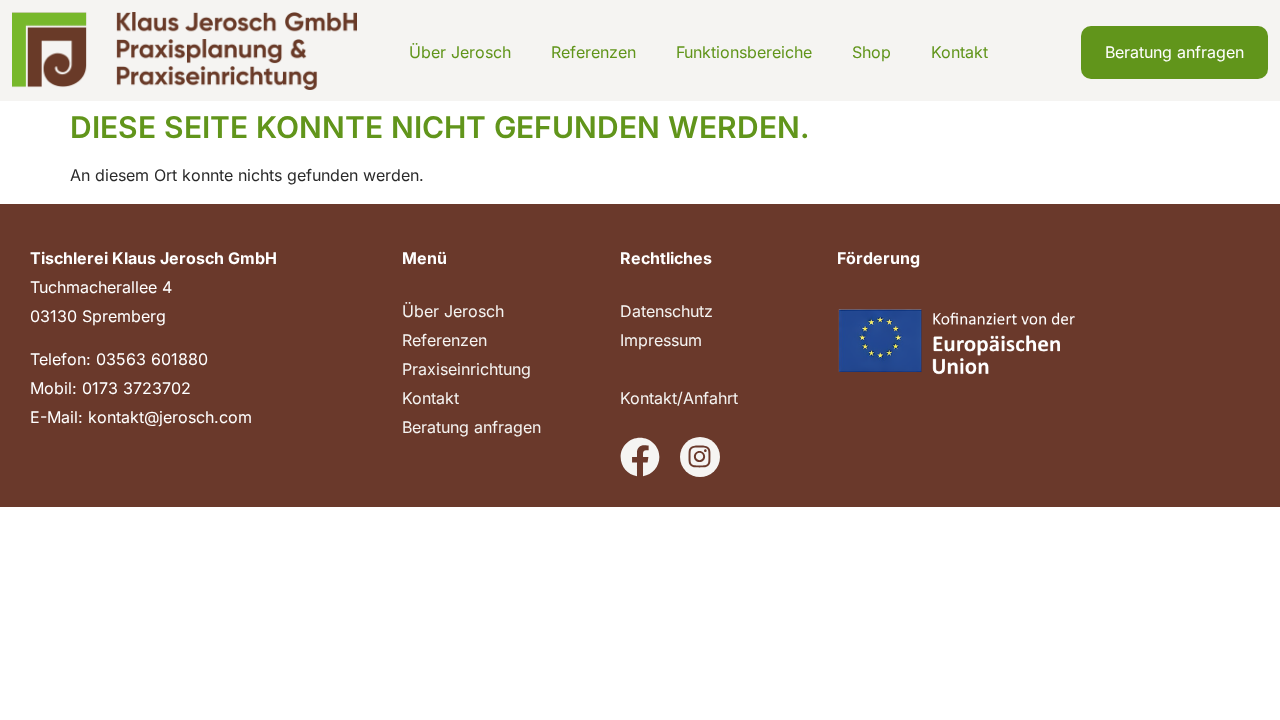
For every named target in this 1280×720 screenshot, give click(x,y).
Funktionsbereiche (744, 52)
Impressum (661, 340)
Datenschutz (666, 311)
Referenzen (593, 52)
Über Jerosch (460, 52)
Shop (871, 52)
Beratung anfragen (471, 427)
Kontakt (959, 52)
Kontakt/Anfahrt (679, 398)
